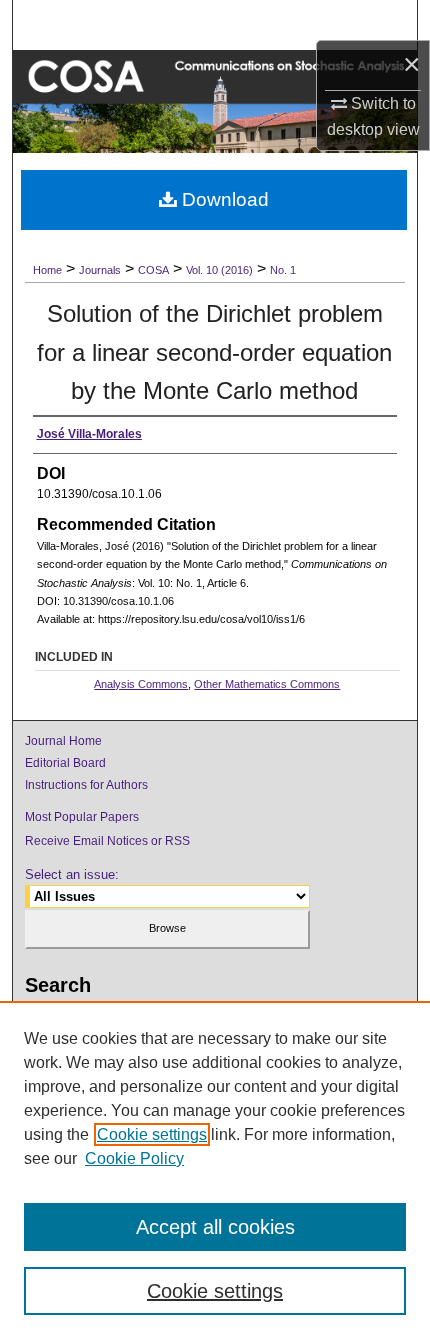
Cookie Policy (134, 1158)
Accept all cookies (215, 1227)
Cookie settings (152, 1134)
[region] (215, 1170)
